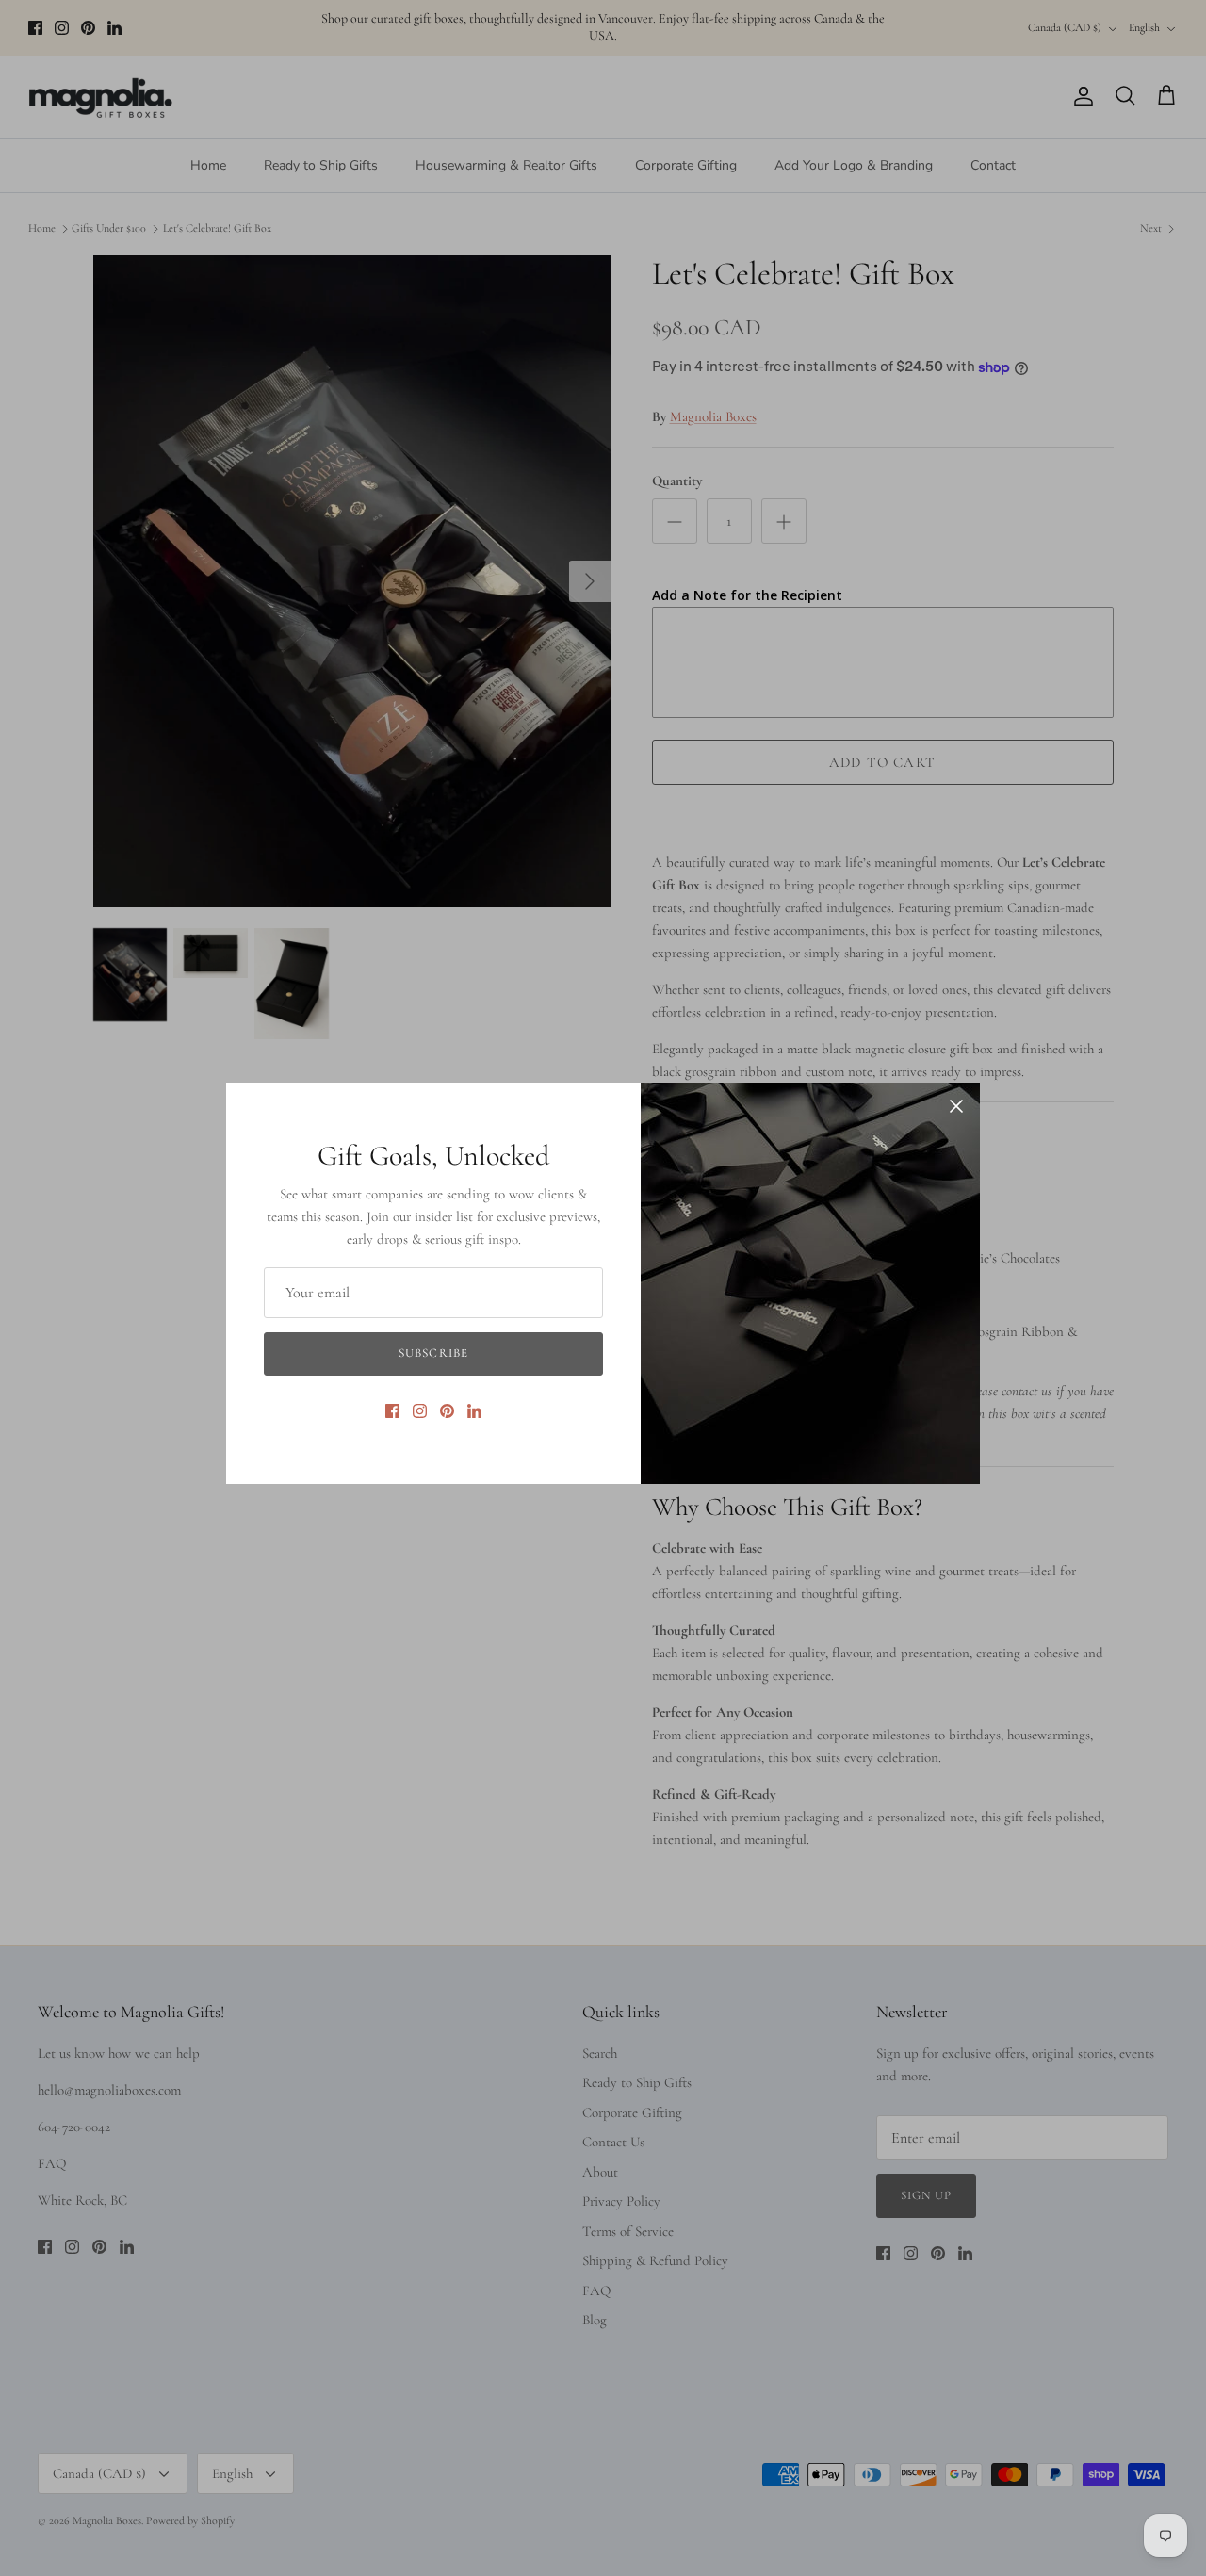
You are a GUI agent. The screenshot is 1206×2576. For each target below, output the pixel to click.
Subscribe (433, 1353)
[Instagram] (420, 1411)
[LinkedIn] (474, 1411)
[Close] (956, 1106)
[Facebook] (392, 1411)
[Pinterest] (447, 1411)
